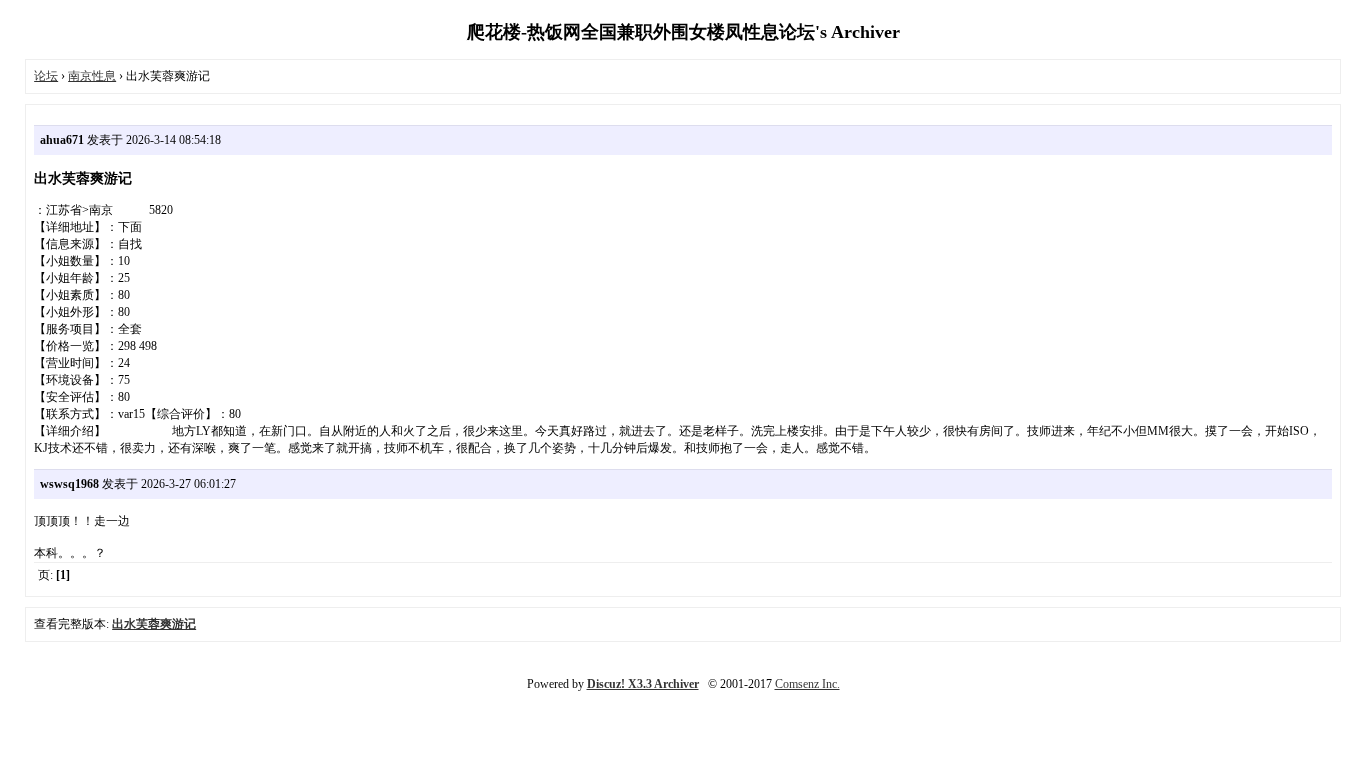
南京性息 (92, 76)
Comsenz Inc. (807, 684)
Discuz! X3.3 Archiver (643, 684)
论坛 (46, 76)
